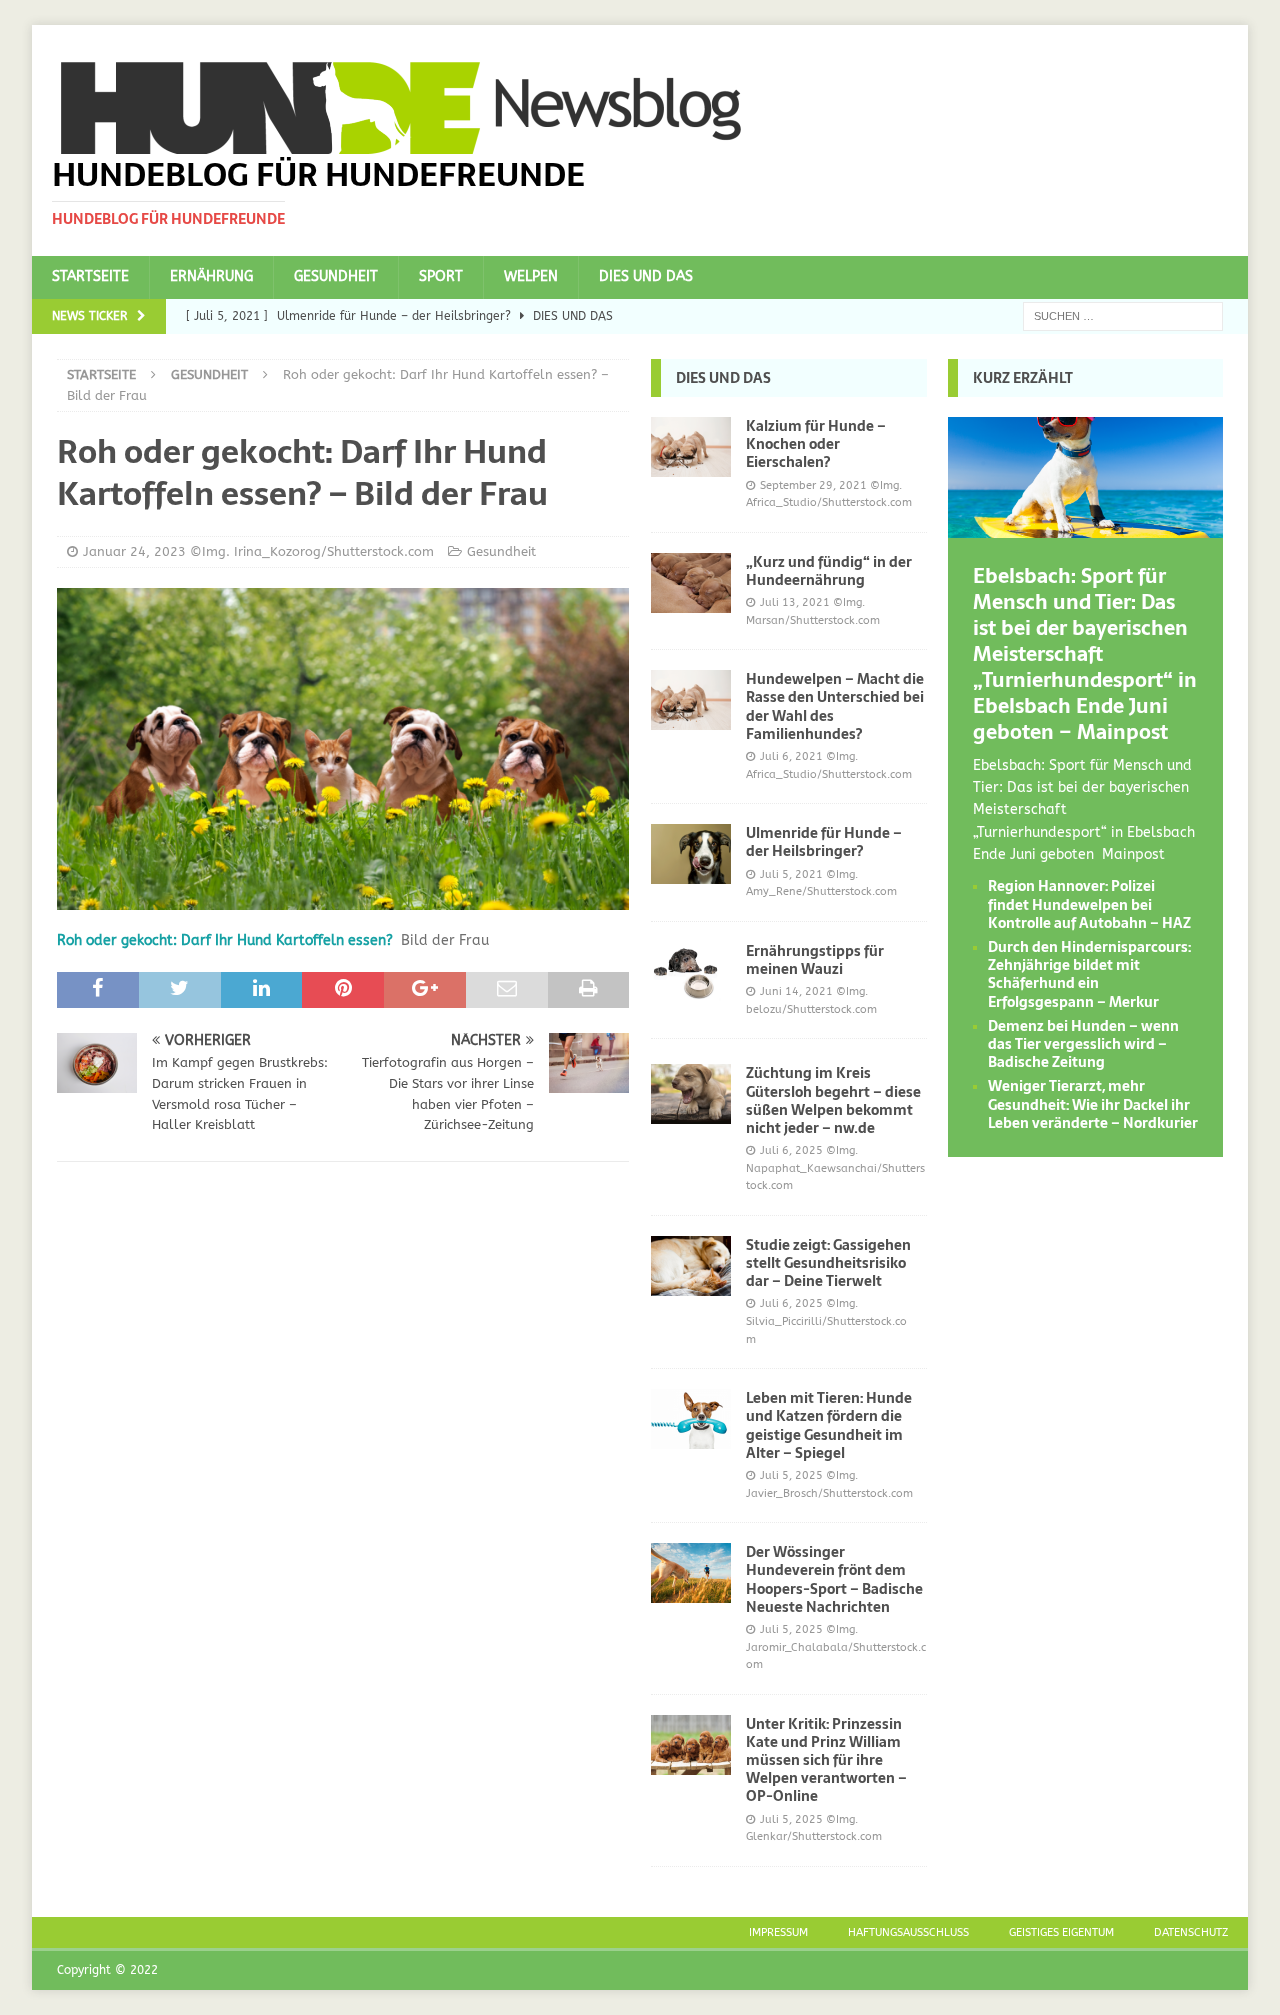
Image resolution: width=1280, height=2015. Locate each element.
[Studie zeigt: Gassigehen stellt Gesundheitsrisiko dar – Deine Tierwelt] (691, 1266)
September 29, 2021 (813, 485)
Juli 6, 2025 (791, 1150)
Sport (441, 276)
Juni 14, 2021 (796, 991)
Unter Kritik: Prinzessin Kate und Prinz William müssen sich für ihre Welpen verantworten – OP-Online (826, 1760)
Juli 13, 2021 (795, 602)
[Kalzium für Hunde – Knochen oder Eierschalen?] (691, 447)
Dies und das (646, 276)
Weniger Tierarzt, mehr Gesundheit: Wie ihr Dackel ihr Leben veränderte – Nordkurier (1093, 1104)
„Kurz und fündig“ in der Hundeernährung (829, 571)
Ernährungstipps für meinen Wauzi (815, 960)
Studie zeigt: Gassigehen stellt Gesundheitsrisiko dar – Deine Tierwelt (828, 1263)
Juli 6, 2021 (791, 756)
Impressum (778, 1932)
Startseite (90, 276)
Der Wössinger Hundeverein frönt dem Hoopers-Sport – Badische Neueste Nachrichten (834, 1579)
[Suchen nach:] (1123, 315)
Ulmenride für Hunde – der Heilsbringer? (824, 842)
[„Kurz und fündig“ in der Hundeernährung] (691, 583)
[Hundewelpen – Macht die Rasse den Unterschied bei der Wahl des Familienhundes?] (691, 700)
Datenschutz (1191, 1932)
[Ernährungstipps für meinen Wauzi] (691, 972)
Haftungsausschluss (908, 1932)
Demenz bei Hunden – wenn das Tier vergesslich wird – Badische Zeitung (1083, 1044)
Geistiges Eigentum (1061, 1932)
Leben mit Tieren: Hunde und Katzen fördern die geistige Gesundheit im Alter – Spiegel (829, 1425)
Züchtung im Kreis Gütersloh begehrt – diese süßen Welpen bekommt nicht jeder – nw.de (833, 1100)
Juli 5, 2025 (791, 1475)
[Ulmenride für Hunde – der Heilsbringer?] (691, 854)
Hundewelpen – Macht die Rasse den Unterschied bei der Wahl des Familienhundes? (835, 706)
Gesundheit (336, 276)
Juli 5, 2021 (791, 874)
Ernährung (211, 276)
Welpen (531, 276)
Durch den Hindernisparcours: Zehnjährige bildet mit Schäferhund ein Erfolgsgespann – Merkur (1089, 974)
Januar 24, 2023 (134, 551)
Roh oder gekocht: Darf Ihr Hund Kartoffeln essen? (225, 940)
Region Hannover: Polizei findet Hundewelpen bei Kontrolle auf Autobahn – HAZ (1089, 904)
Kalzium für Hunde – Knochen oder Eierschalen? (816, 444)
